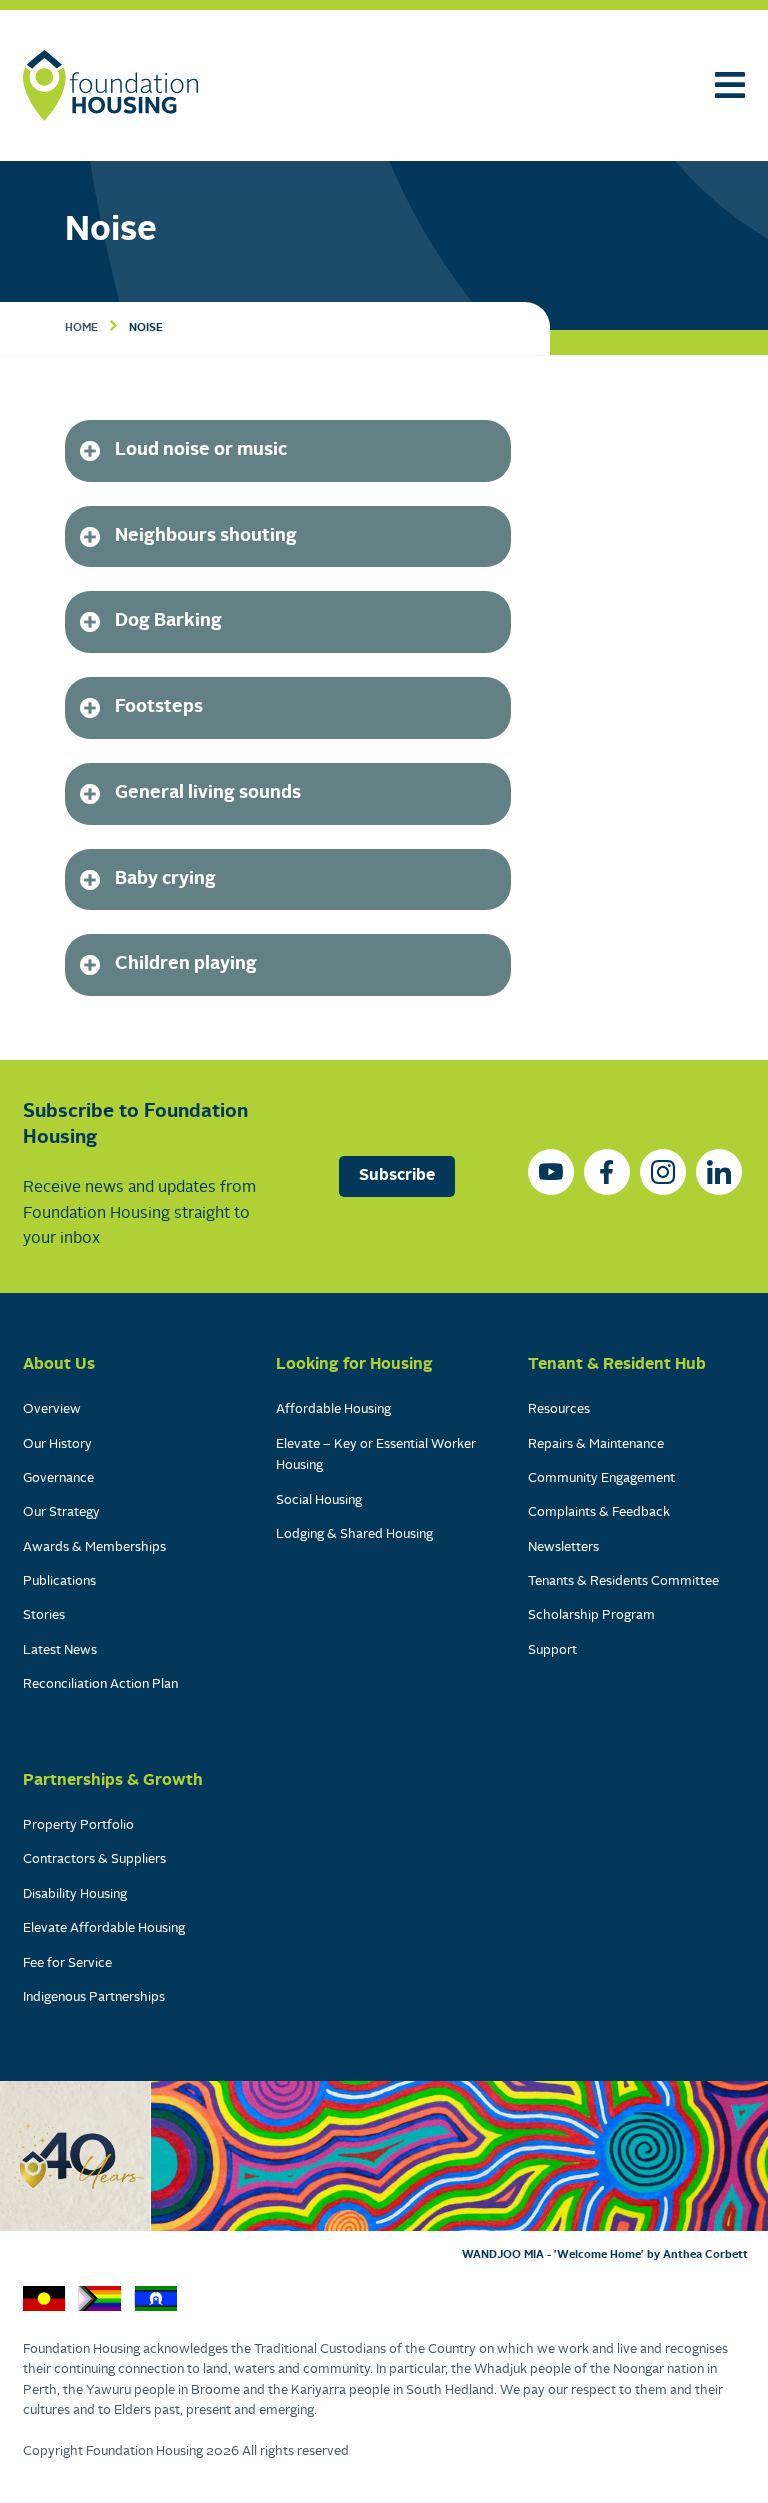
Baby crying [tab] (165, 879)
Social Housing (319, 1500)
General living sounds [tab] (208, 793)
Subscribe (397, 1176)
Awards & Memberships (94, 1547)
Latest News (60, 1650)
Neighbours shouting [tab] (206, 536)
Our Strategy (61, 1512)
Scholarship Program (591, 1615)
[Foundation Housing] (110, 85)
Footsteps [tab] (159, 707)
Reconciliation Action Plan (100, 1684)
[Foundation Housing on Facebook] (607, 1172)
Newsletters (563, 1547)
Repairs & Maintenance (596, 1444)
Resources (559, 1409)
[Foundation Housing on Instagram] (663, 1172)
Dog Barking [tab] (168, 621)
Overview (52, 1409)
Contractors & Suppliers (94, 1859)
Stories (44, 1615)
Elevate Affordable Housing (104, 1928)
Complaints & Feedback (599, 1512)
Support (552, 1650)
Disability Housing (75, 1894)
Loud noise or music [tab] (201, 450)
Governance (58, 1478)
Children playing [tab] (186, 964)
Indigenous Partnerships (94, 1997)
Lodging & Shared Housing (354, 1534)
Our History (57, 1444)
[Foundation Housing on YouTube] (551, 1172)
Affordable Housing (333, 1409)
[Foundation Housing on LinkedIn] (719, 1172)
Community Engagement (601, 1478)
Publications (59, 1581)
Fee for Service (67, 1963)
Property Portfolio (78, 1825)
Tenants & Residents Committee (623, 1581)
